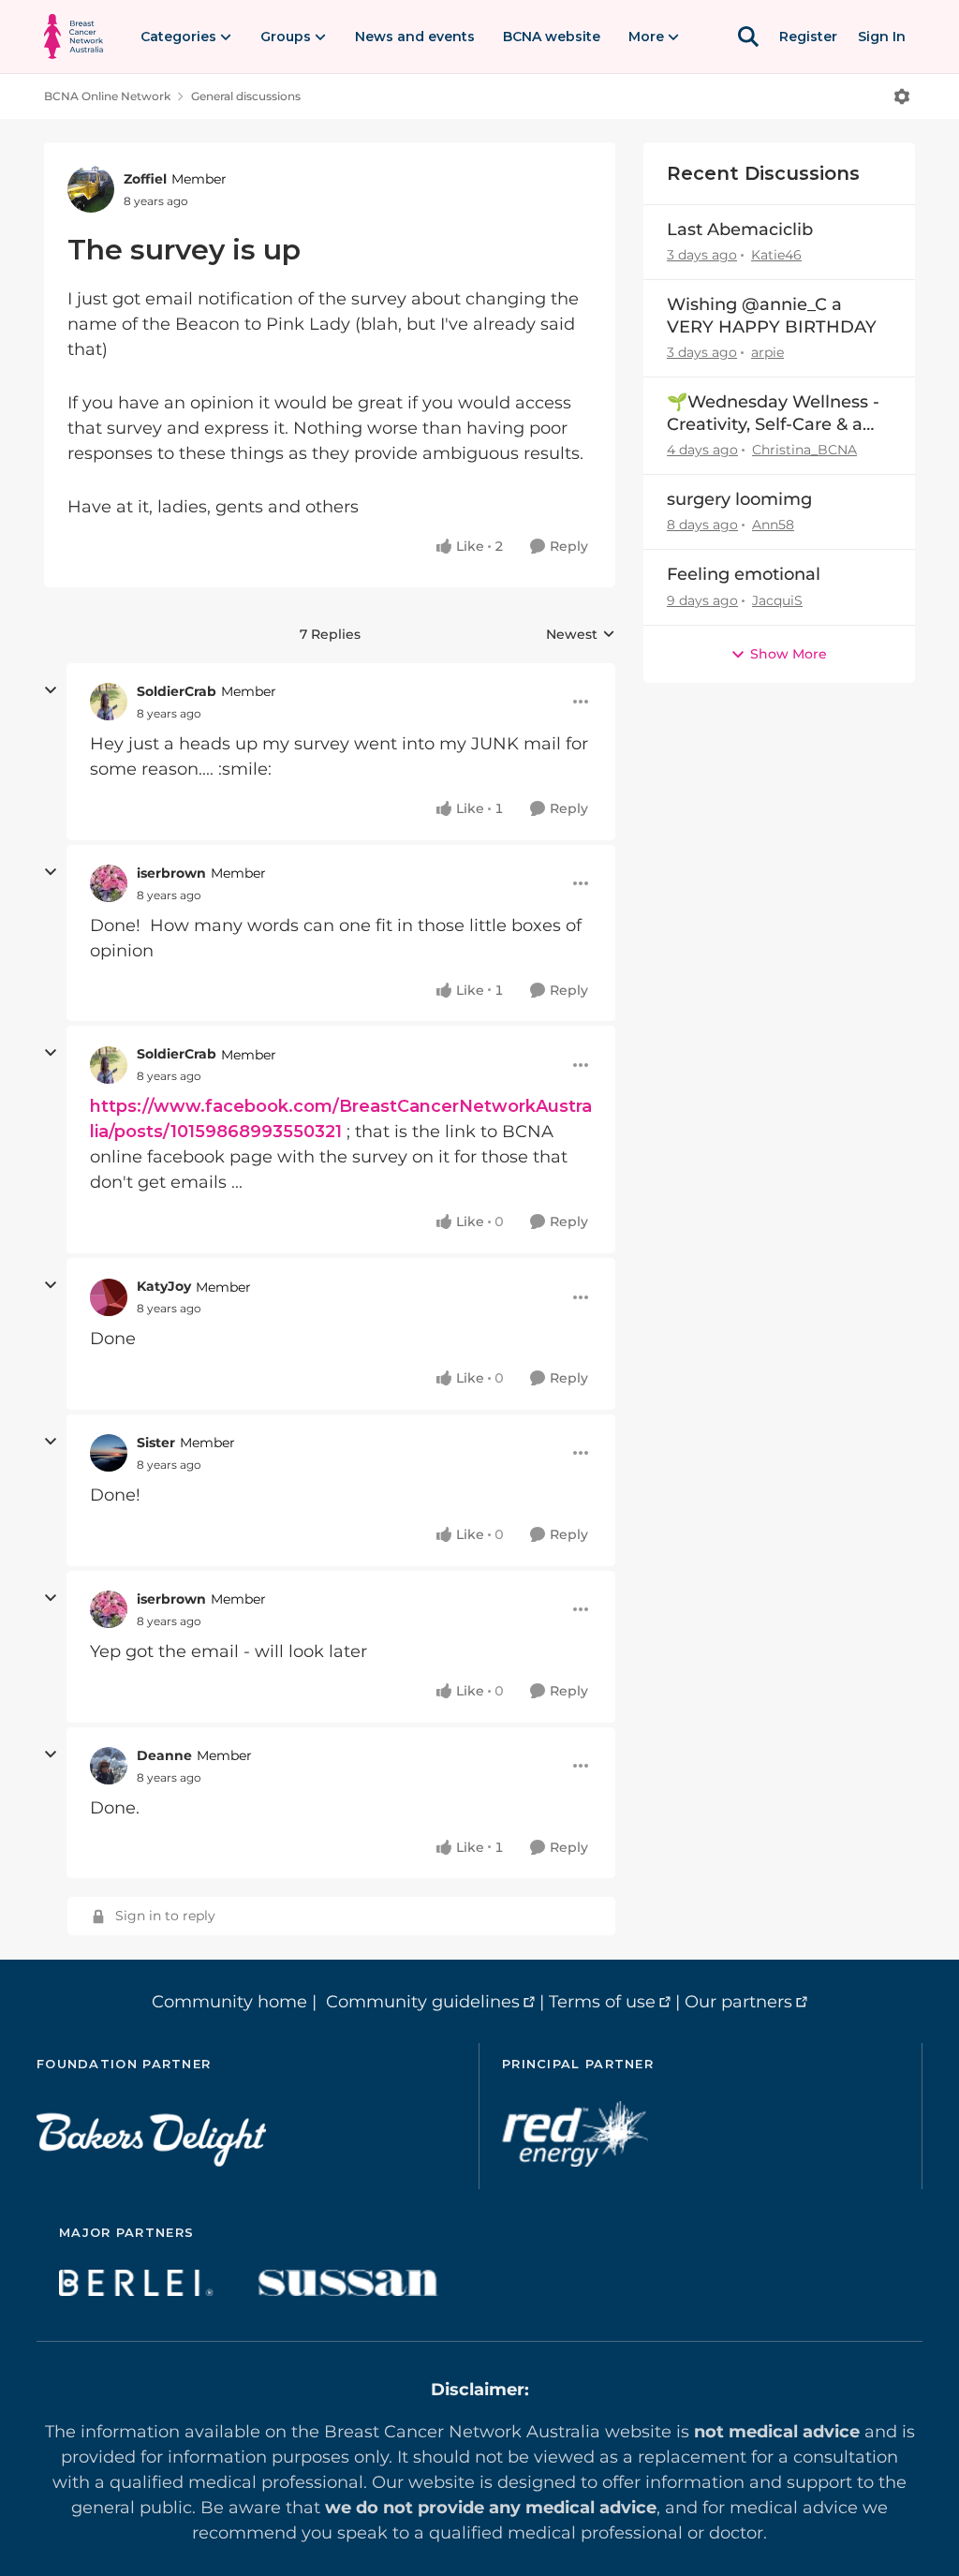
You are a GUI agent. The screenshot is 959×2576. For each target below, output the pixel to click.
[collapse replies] (51, 690)
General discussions (246, 96)
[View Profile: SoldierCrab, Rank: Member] (109, 702)
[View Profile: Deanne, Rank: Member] (109, 1766)
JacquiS (777, 600)
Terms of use (602, 2002)
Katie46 (776, 255)
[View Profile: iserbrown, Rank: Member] (109, 883)
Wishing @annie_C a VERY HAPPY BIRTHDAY (772, 315)
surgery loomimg (739, 499)
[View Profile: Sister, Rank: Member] (109, 1453)
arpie (767, 352)
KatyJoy (164, 1286)
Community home (229, 2002)
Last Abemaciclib (740, 229)
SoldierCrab (177, 691)
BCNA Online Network (107, 96)
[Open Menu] (902, 96)
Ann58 (773, 525)
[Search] (748, 37)
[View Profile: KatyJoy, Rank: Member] (109, 1297)
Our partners (738, 2002)
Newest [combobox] (581, 635)
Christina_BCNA (804, 450)
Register (808, 37)
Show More (789, 654)
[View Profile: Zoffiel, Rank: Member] (91, 189)
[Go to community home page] (74, 37)
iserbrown (171, 873)
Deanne (164, 1755)
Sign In (882, 37)
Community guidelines (423, 2002)
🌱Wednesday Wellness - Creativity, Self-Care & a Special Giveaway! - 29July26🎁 (773, 414)
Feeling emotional (744, 574)
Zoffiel (145, 179)
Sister (156, 1443)
